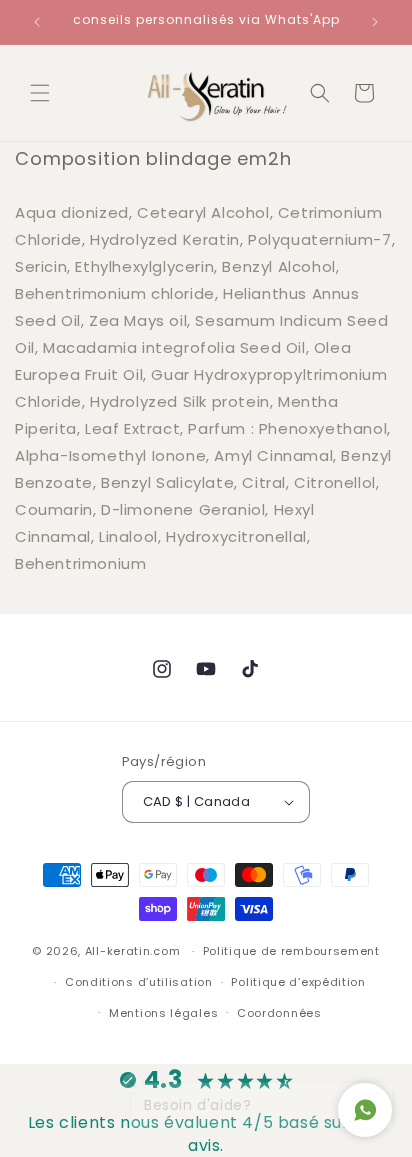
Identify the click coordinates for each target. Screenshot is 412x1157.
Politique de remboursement (291, 951)
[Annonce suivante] (375, 22)
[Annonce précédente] (37, 22)
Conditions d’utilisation (139, 982)
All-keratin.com (133, 951)
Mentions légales (163, 1013)
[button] (40, 93)
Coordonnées (279, 1013)
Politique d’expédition (298, 982)
